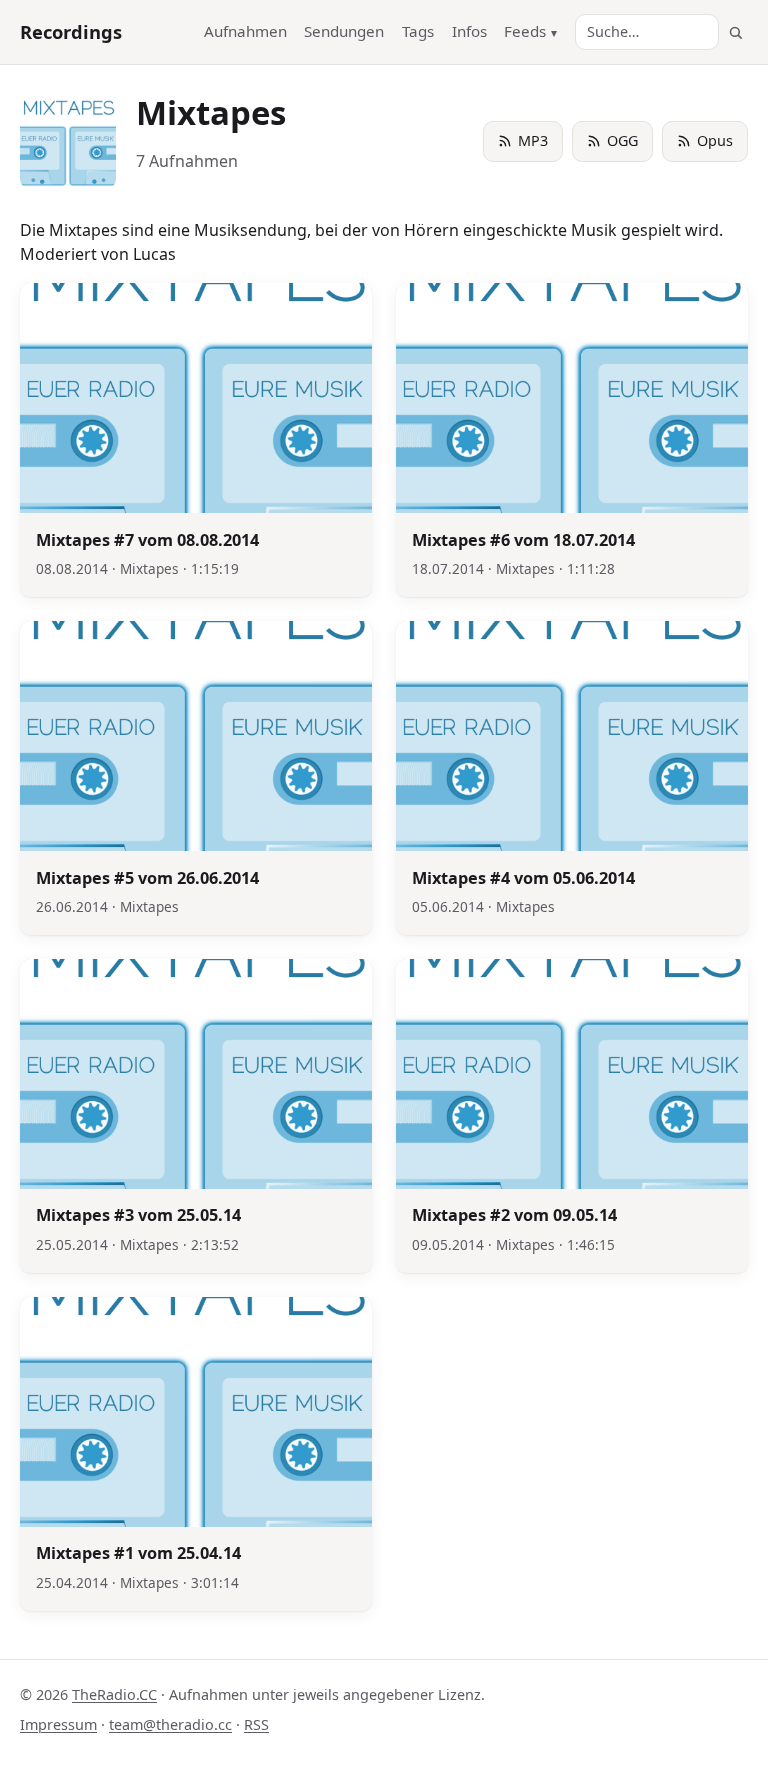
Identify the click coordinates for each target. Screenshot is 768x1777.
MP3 (533, 140)
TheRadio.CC (114, 1694)
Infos (469, 31)
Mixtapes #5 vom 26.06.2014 (147, 878)
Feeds (525, 31)
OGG (622, 140)
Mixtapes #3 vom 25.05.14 (138, 1215)
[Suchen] (735, 32)
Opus (715, 140)
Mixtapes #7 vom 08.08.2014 (147, 540)
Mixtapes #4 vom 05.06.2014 (523, 878)
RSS (256, 1724)
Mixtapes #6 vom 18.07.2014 (523, 540)
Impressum (58, 1724)
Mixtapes (149, 568)
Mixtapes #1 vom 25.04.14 (138, 1553)
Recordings (71, 31)
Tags (418, 31)
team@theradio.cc (170, 1724)
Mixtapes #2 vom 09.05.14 (514, 1215)
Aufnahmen (245, 31)
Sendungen (344, 31)
